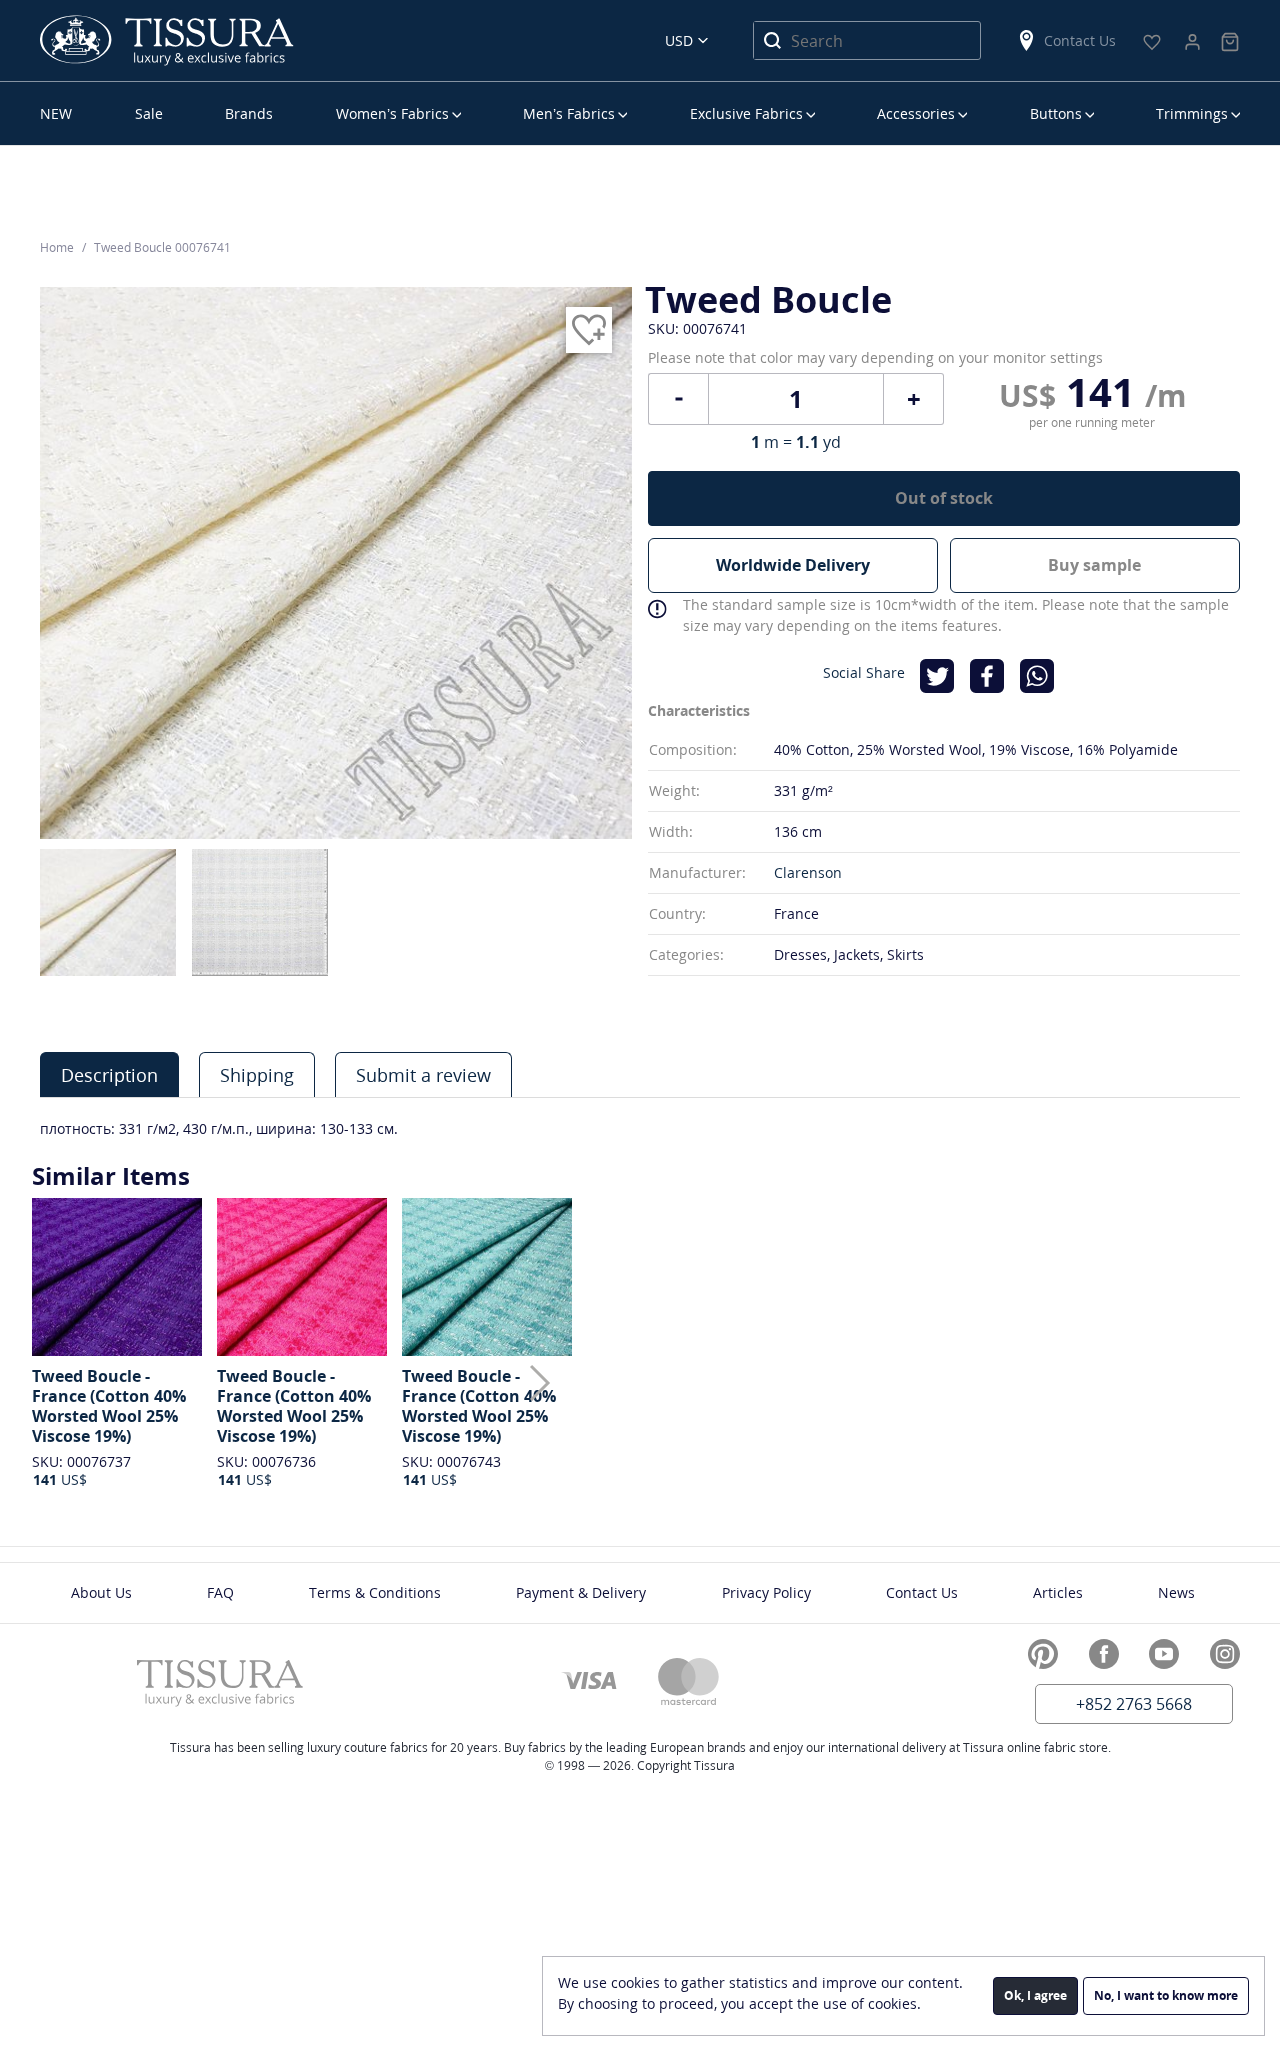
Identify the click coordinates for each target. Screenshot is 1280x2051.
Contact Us (1080, 40)
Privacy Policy (766, 1592)
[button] (540, 1383)
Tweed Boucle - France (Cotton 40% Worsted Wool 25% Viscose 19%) (109, 1406)
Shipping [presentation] (257, 1075)
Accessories (916, 113)
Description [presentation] (109, 1075)
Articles (1058, 1592)
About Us (101, 1592)
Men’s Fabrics (569, 113)
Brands (249, 113)
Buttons (1056, 113)
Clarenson (808, 872)
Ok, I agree (1035, 1995)
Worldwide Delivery (793, 565)
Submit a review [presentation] (423, 1075)
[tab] (109, 1074)
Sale (149, 113)
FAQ (220, 1592)
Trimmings (1192, 113)
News (1176, 1592)
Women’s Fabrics (392, 113)
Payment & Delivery (581, 1592)
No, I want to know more (1166, 1995)
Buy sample (1094, 565)
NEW (56, 113)
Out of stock (944, 498)
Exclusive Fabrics (746, 113)
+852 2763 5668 (1134, 1704)
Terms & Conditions (375, 1592)
